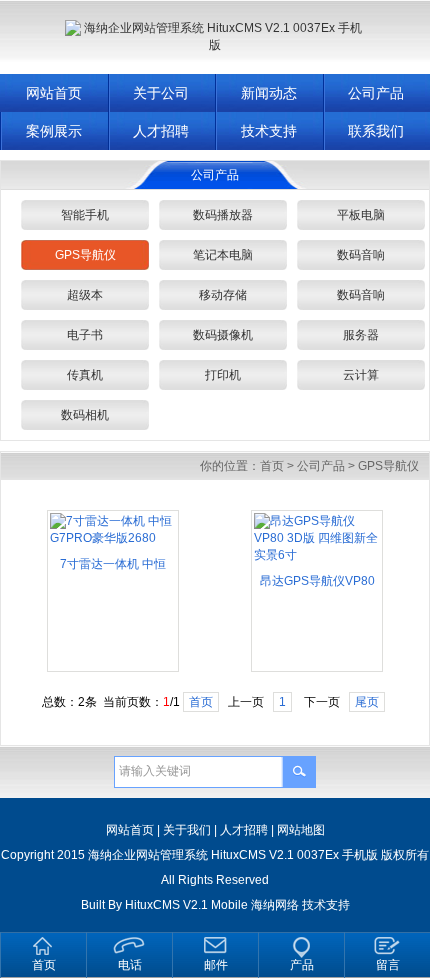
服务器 (361, 335)
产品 (302, 965)
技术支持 (269, 131)
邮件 (216, 965)
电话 (130, 965)
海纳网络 (275, 905)
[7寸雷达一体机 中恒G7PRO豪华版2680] (113, 538)
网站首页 (54, 93)
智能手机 (85, 215)
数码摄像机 (223, 335)
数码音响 (361, 255)
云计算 (361, 375)
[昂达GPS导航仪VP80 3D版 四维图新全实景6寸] (317, 555)
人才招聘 (161, 131)
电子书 (85, 335)
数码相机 (85, 415)
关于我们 (187, 830)
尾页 (367, 702)
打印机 (223, 375)
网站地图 (301, 830)
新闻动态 (269, 93)
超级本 (85, 295)
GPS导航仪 (85, 255)
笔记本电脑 (223, 255)
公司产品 (321, 466)
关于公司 (161, 93)
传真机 (85, 375)
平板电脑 (361, 215)
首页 (272, 466)
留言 (388, 965)
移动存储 (223, 295)
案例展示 (54, 131)
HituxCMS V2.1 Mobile (186, 905)
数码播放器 (223, 215)
